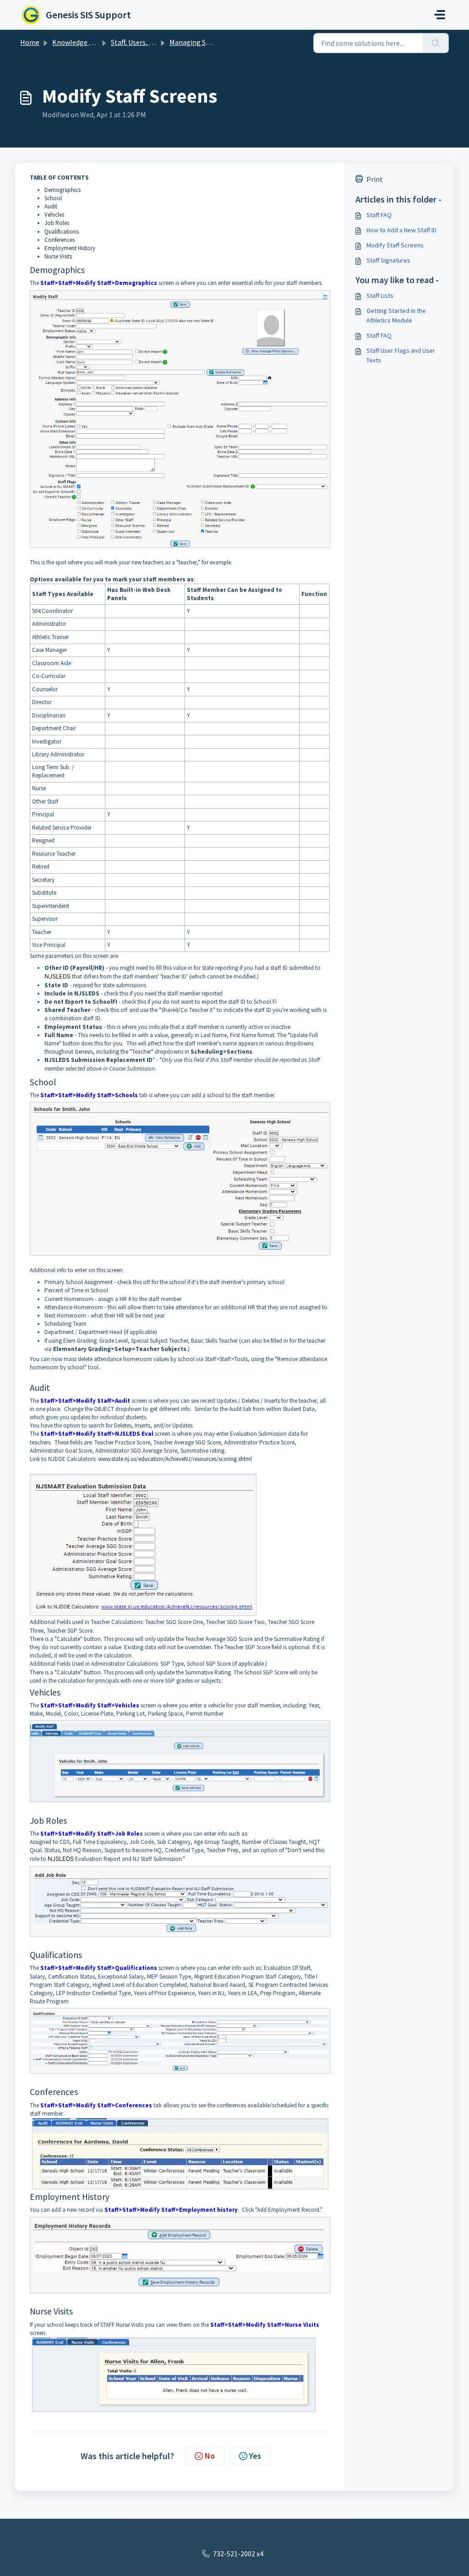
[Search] (436, 43)
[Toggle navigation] (440, 15)
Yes (255, 2456)
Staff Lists (380, 295)
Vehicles (54, 215)
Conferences (60, 240)
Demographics (63, 190)
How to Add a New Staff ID (401, 230)
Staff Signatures (388, 260)
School (53, 198)
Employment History (70, 248)
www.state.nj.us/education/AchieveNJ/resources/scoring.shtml (175, 1459)
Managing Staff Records (206, 42)
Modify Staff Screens (395, 245)
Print (375, 179)
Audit (51, 206)
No (210, 2456)
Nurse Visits (58, 256)
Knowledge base (78, 42)
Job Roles (57, 223)
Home (30, 42)
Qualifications (62, 232)
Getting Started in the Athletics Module (396, 315)
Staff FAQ (379, 215)
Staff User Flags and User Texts (401, 355)
